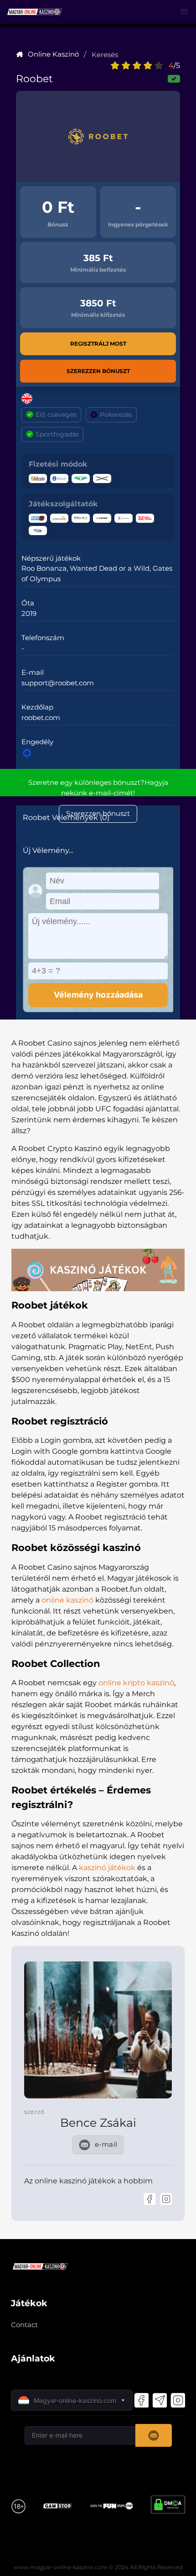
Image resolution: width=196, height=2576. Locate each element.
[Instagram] (166, 2199)
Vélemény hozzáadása (98, 995)
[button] (184, 12)
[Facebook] (150, 2199)
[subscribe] (154, 2435)
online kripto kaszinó (136, 1683)
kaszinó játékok (107, 1868)
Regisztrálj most (98, 344)
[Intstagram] (178, 2400)
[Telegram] (160, 2400)
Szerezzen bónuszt (98, 371)
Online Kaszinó (53, 54)
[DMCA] (168, 2506)
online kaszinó (67, 1600)
